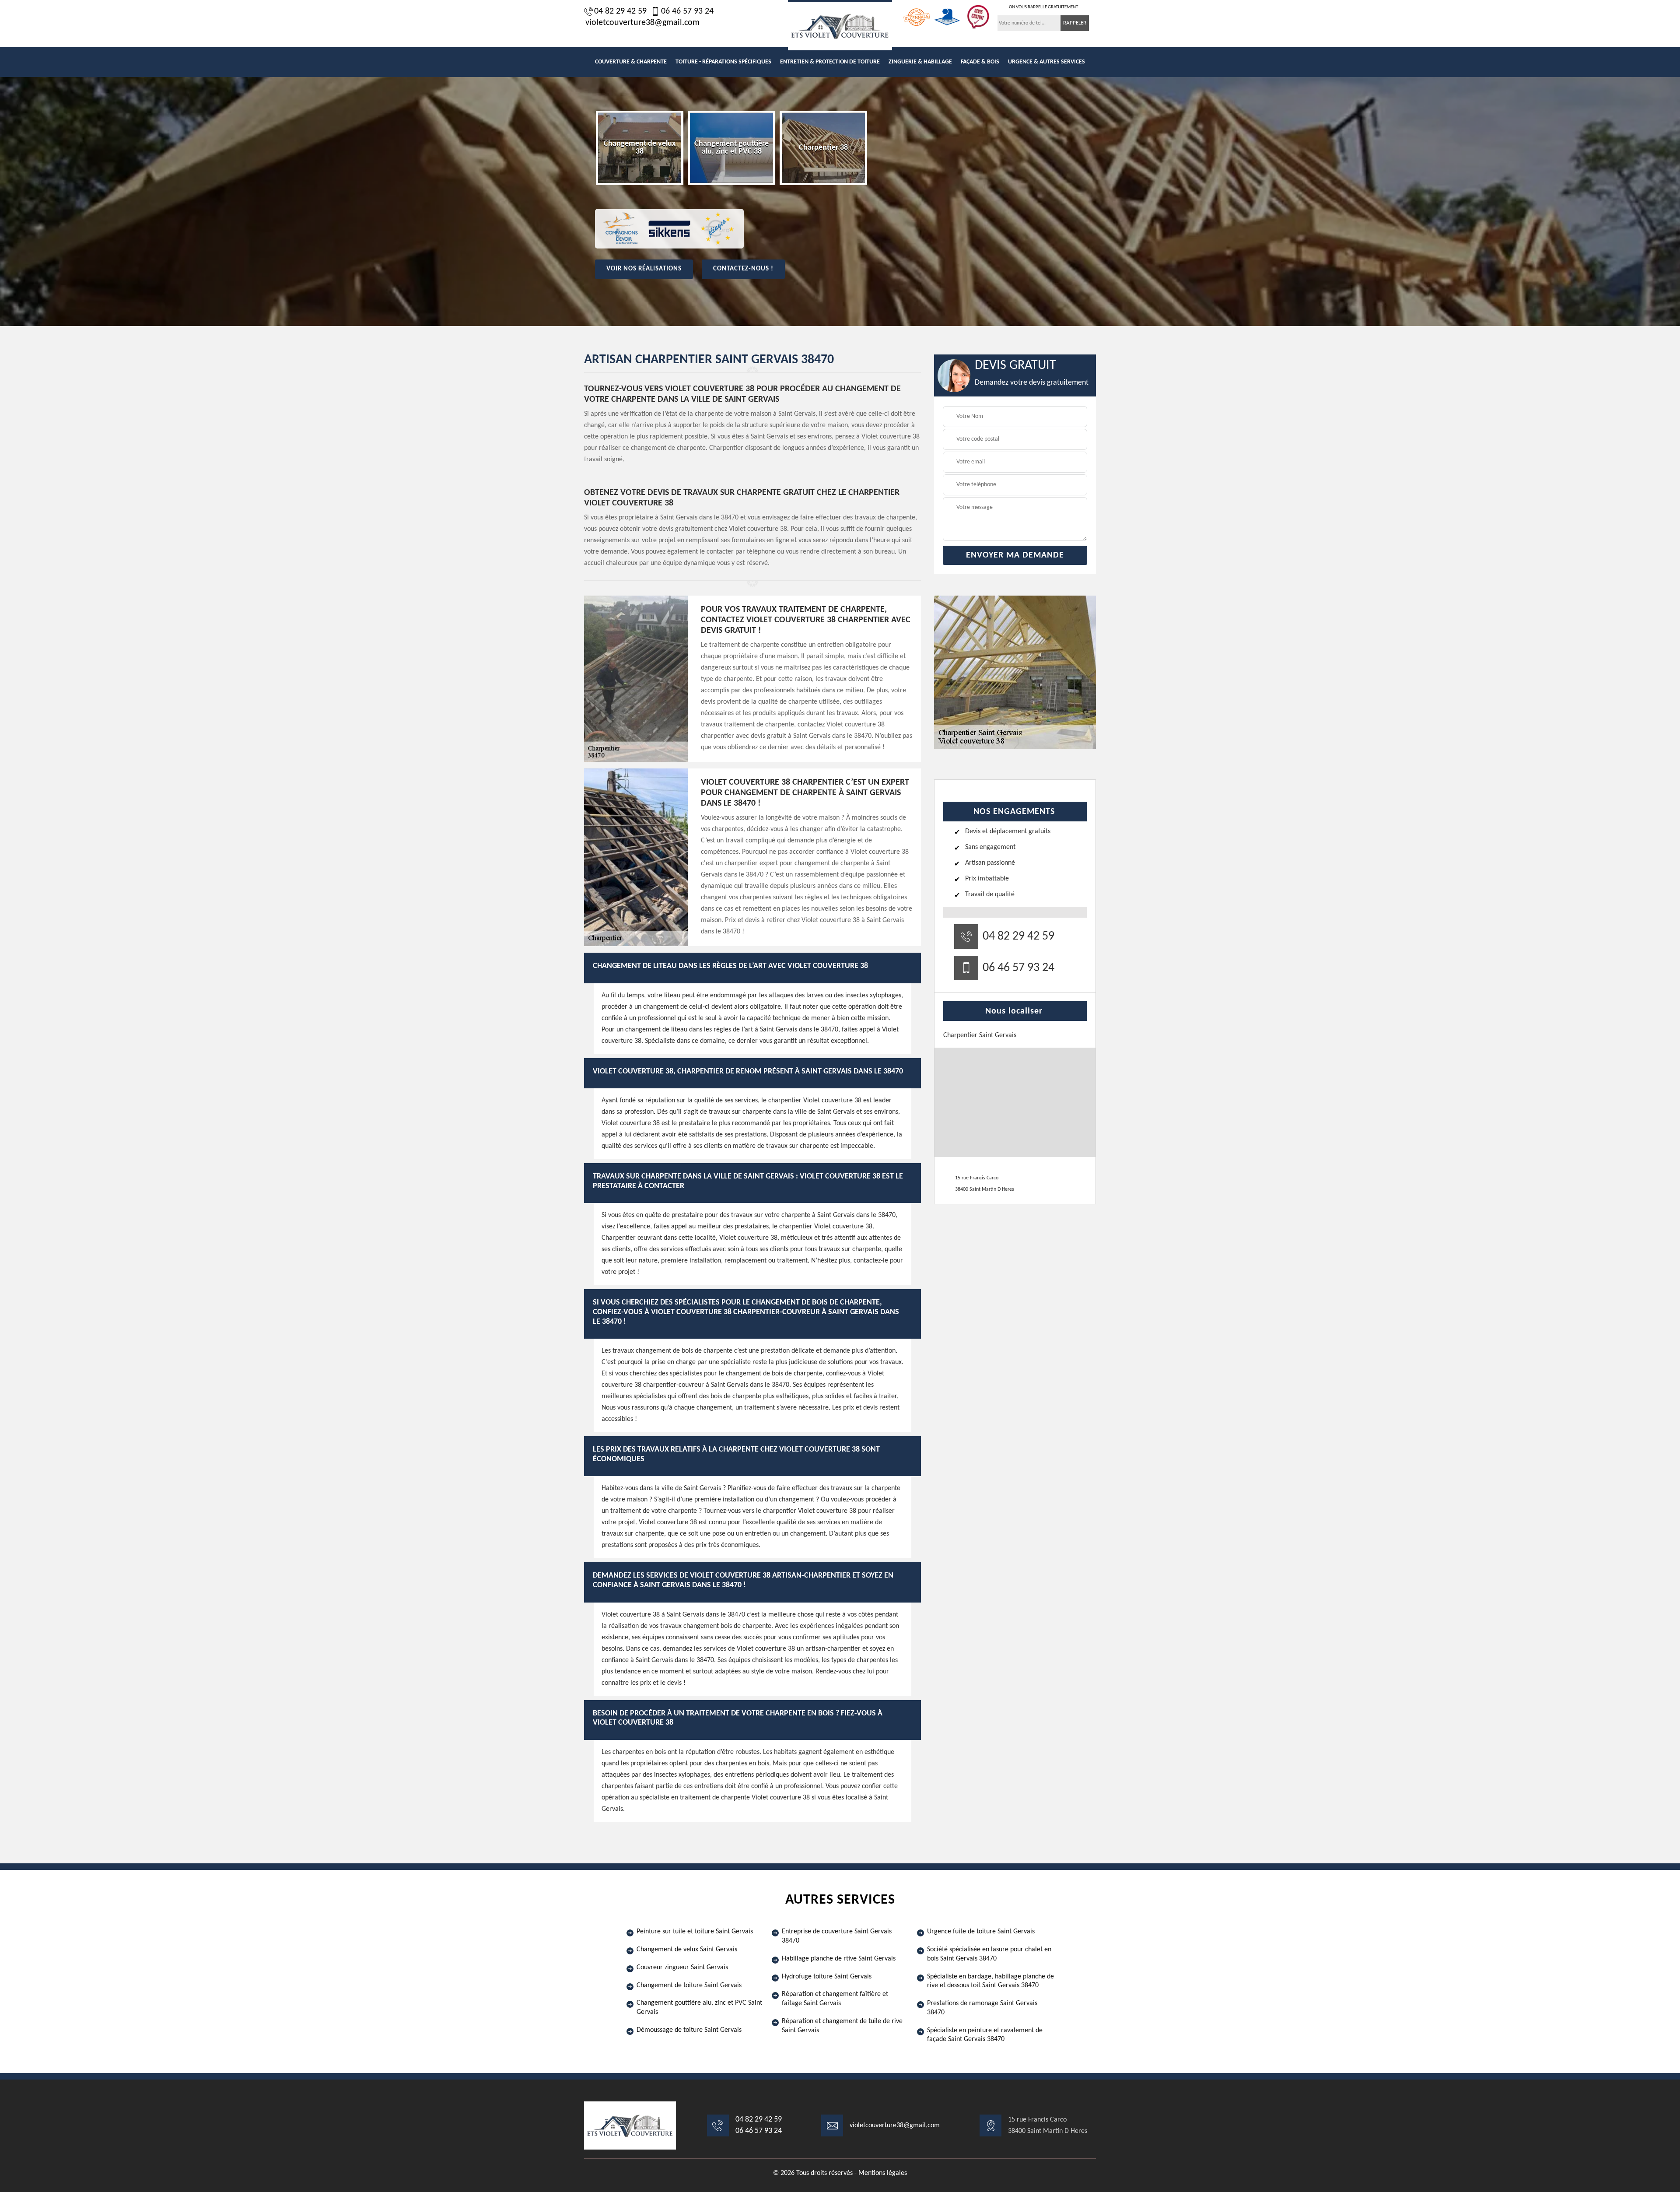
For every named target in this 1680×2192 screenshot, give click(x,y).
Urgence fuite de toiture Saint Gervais (981, 1932)
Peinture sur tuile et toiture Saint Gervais (695, 1932)
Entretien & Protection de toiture (830, 62)
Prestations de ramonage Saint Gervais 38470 (982, 2008)
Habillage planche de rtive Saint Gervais (839, 1959)
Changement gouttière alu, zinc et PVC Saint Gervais (699, 2008)
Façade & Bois (980, 62)
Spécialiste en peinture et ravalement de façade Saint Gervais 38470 (985, 2035)
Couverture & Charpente (631, 62)
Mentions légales (883, 2173)
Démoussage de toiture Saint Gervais (689, 2030)
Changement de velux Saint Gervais (687, 1950)
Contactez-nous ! (743, 269)
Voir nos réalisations (644, 269)
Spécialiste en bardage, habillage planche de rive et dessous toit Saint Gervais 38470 (990, 1981)
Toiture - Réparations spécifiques (723, 62)
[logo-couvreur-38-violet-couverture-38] (840, 25)
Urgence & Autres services (1046, 62)
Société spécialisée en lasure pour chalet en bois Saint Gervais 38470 (989, 1954)
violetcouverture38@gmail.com (642, 23)
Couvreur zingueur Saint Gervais (682, 1968)
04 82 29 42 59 (620, 11)
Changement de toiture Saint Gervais (689, 1985)
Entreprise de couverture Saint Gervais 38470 (837, 1936)
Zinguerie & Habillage (920, 62)
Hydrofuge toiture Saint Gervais (827, 1977)
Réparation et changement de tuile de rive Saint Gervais (842, 2026)
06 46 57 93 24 (687, 11)
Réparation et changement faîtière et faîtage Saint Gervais (835, 1999)
